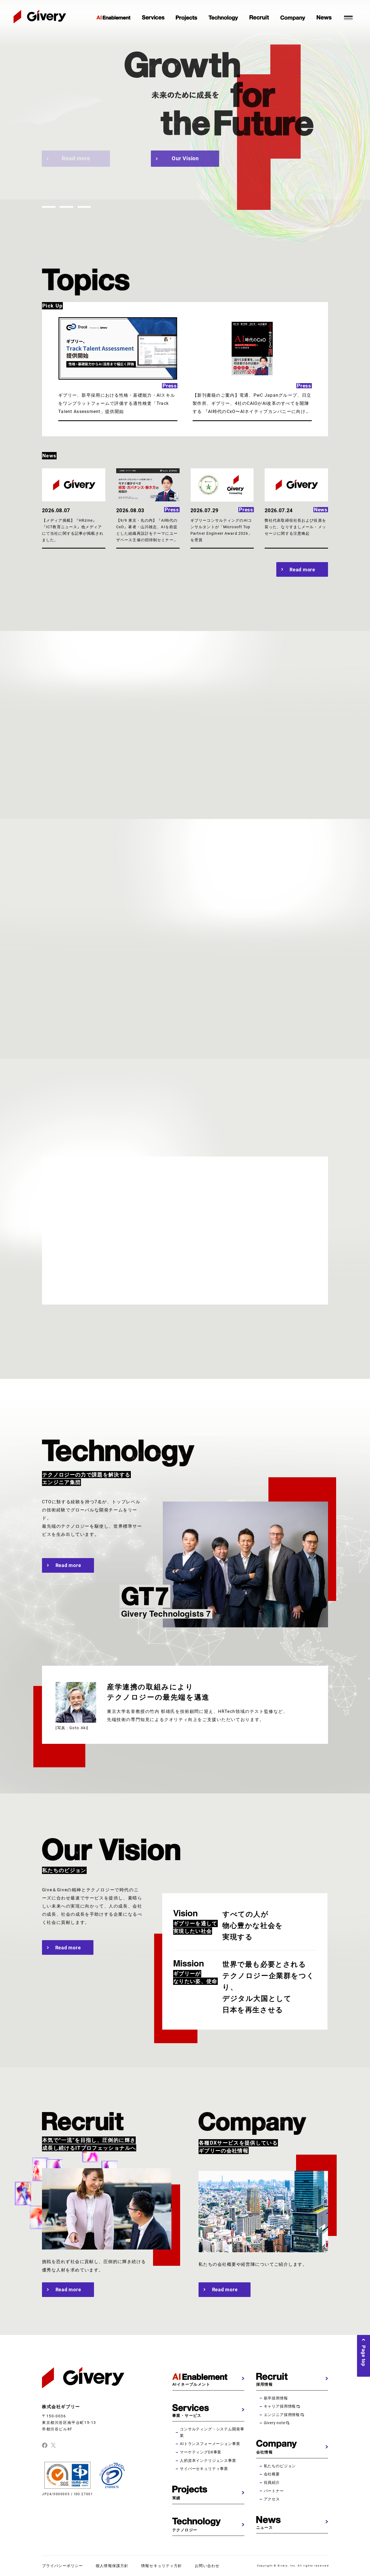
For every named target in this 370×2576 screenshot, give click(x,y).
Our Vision (185, 158)
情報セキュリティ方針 (162, 2566)
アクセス (272, 2499)
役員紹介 (272, 2482)
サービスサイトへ (87, 1001)
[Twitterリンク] (53, 2445)
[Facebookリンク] (45, 2445)
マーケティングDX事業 (201, 2452)
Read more (76, 158)
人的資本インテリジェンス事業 (208, 2460)
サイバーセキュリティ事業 (204, 2469)
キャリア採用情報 (280, 2406)
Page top (364, 2356)
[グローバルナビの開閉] (348, 17)
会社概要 (272, 2474)
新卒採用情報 (276, 2398)
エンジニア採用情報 (282, 2415)
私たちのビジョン (280, 2466)
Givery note (275, 2423)
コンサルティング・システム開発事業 (212, 2432)
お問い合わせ (207, 2566)
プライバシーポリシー (62, 2566)
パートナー (274, 2491)
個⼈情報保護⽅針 (112, 2566)
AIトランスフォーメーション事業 (210, 2444)
